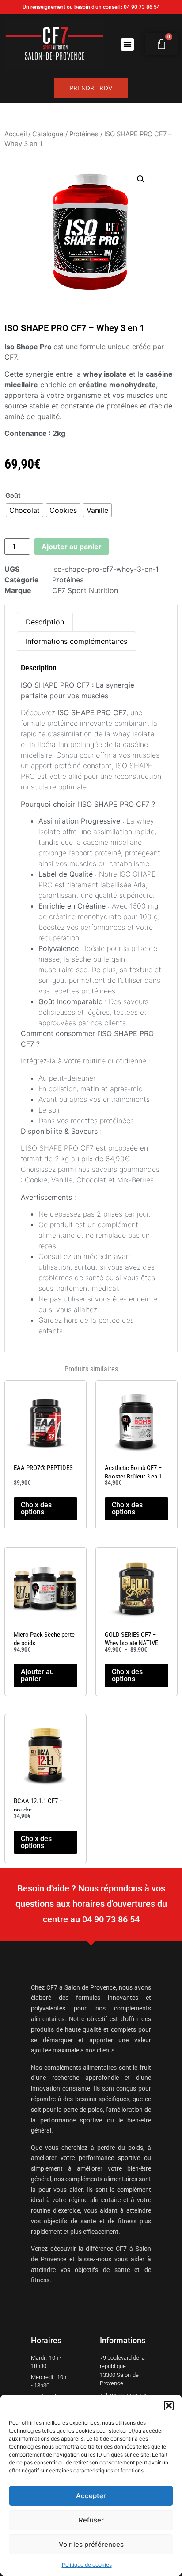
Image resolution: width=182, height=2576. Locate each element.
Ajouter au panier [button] (37, 1675)
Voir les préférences (91, 2544)
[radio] (25, 510)
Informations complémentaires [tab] (76, 641)
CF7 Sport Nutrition (85, 590)
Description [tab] (45, 622)
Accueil (15, 134)
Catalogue (48, 134)
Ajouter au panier (72, 547)
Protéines (84, 134)
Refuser (91, 2520)
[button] (169, 2406)
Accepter (91, 2496)
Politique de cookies (87, 2565)
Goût (13, 496)
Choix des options (36, 1508)
